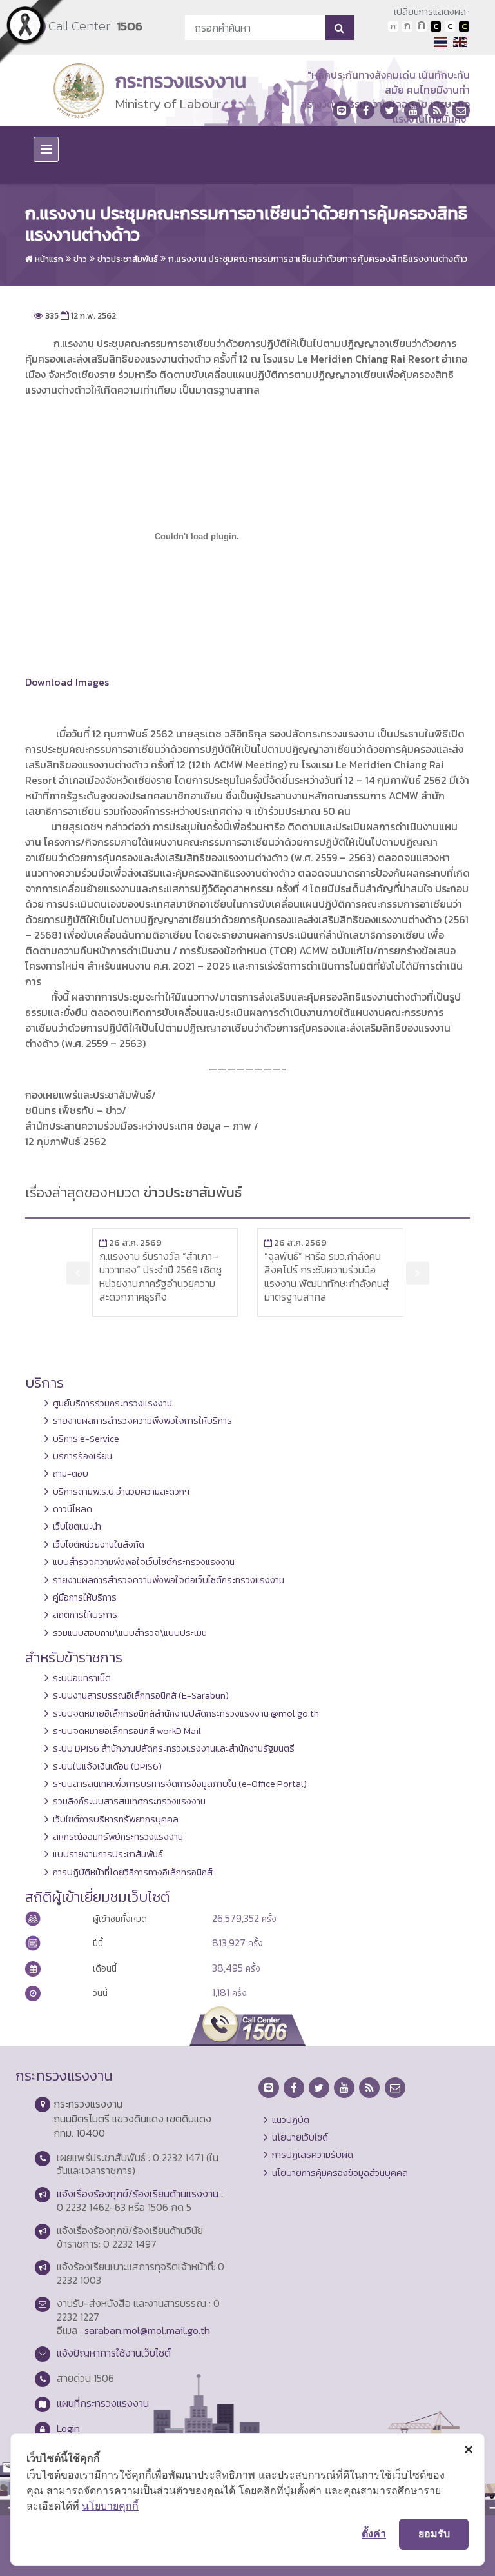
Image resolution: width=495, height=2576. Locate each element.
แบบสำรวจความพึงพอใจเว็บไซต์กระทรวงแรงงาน (144, 1562)
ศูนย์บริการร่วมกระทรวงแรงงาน (112, 1403)
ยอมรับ (434, 2533)
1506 (130, 26)
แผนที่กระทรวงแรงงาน (103, 2403)
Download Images (67, 682)
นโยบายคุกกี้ (110, 2506)
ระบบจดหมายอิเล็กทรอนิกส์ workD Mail (127, 1731)
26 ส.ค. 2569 (191, 1243)
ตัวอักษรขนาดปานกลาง (407, 26)
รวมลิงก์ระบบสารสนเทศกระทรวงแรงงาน (129, 1801)
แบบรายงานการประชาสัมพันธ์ (108, 1854)
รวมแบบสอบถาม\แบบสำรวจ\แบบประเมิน (130, 1633)
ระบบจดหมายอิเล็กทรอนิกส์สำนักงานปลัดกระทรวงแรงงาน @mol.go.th (186, 1713)
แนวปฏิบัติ (291, 2120)
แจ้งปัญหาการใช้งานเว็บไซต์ (114, 2353)
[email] (461, 110)
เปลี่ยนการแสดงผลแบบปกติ (450, 26)
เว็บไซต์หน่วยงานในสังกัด (99, 1544)
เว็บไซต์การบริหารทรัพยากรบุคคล (116, 1819)
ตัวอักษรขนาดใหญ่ (422, 26)
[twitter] (389, 110)
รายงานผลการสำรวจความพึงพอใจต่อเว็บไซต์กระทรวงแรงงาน (169, 1580)
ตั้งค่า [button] (374, 2533)
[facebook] (365, 110)
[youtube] (413, 110)
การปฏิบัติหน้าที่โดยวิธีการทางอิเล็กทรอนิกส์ (133, 1872)
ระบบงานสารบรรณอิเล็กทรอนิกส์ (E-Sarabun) (141, 1695)
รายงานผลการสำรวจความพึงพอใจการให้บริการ (142, 1421)
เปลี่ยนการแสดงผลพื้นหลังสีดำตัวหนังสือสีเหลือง (464, 26)
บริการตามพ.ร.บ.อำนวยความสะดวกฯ (121, 1492)
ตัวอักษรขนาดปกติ (393, 26)
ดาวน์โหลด (73, 1509)
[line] (342, 110)
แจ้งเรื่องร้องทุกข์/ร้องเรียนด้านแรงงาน (138, 2193)
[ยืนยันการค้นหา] (339, 28)
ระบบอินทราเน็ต (82, 1678)
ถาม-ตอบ (71, 1473)
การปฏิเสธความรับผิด (313, 2155)
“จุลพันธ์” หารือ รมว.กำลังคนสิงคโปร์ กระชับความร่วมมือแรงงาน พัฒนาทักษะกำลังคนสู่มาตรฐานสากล (222, 1276)
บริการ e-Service (86, 1439)
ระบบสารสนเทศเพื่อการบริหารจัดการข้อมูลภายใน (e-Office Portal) (180, 1784)
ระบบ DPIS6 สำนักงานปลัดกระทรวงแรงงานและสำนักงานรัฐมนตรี (174, 1748)
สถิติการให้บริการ (85, 1615)
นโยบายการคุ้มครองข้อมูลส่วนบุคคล (340, 2173)
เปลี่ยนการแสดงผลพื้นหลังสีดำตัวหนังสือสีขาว (436, 26)
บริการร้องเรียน (82, 1456)
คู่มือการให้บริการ (85, 1597)
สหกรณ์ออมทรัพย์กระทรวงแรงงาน (118, 1837)
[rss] (437, 110)
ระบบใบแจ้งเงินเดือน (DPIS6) (107, 1766)
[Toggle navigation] (46, 149)
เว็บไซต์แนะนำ (77, 1526)
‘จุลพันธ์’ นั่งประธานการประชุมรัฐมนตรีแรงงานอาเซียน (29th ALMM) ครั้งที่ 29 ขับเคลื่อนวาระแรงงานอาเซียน (389, 1276)
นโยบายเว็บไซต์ (300, 2137)
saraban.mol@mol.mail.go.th (147, 2330)
